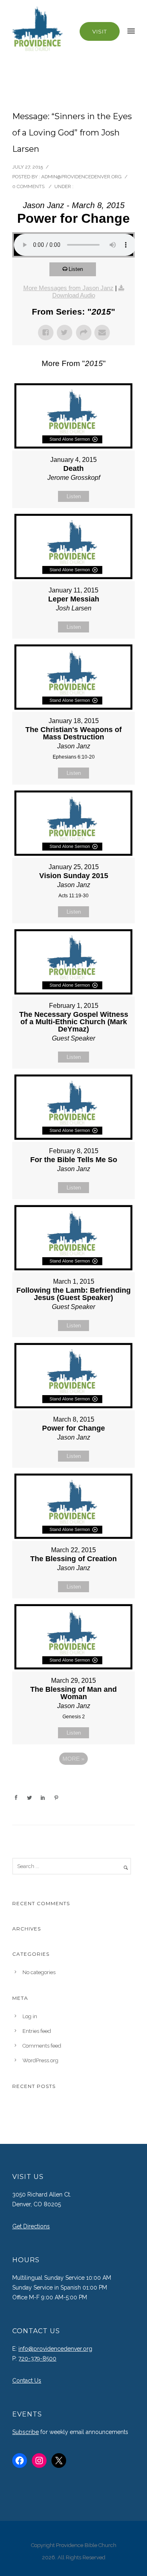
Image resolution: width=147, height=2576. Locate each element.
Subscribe (26, 2432)
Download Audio (74, 295)
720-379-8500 (37, 2359)
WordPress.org (40, 2060)
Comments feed (42, 2046)
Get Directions (31, 2226)
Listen (76, 269)
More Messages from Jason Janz (68, 288)
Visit (100, 31)
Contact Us (27, 2381)
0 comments (28, 186)
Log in (30, 2016)
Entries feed (37, 2031)
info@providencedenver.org (55, 2349)
